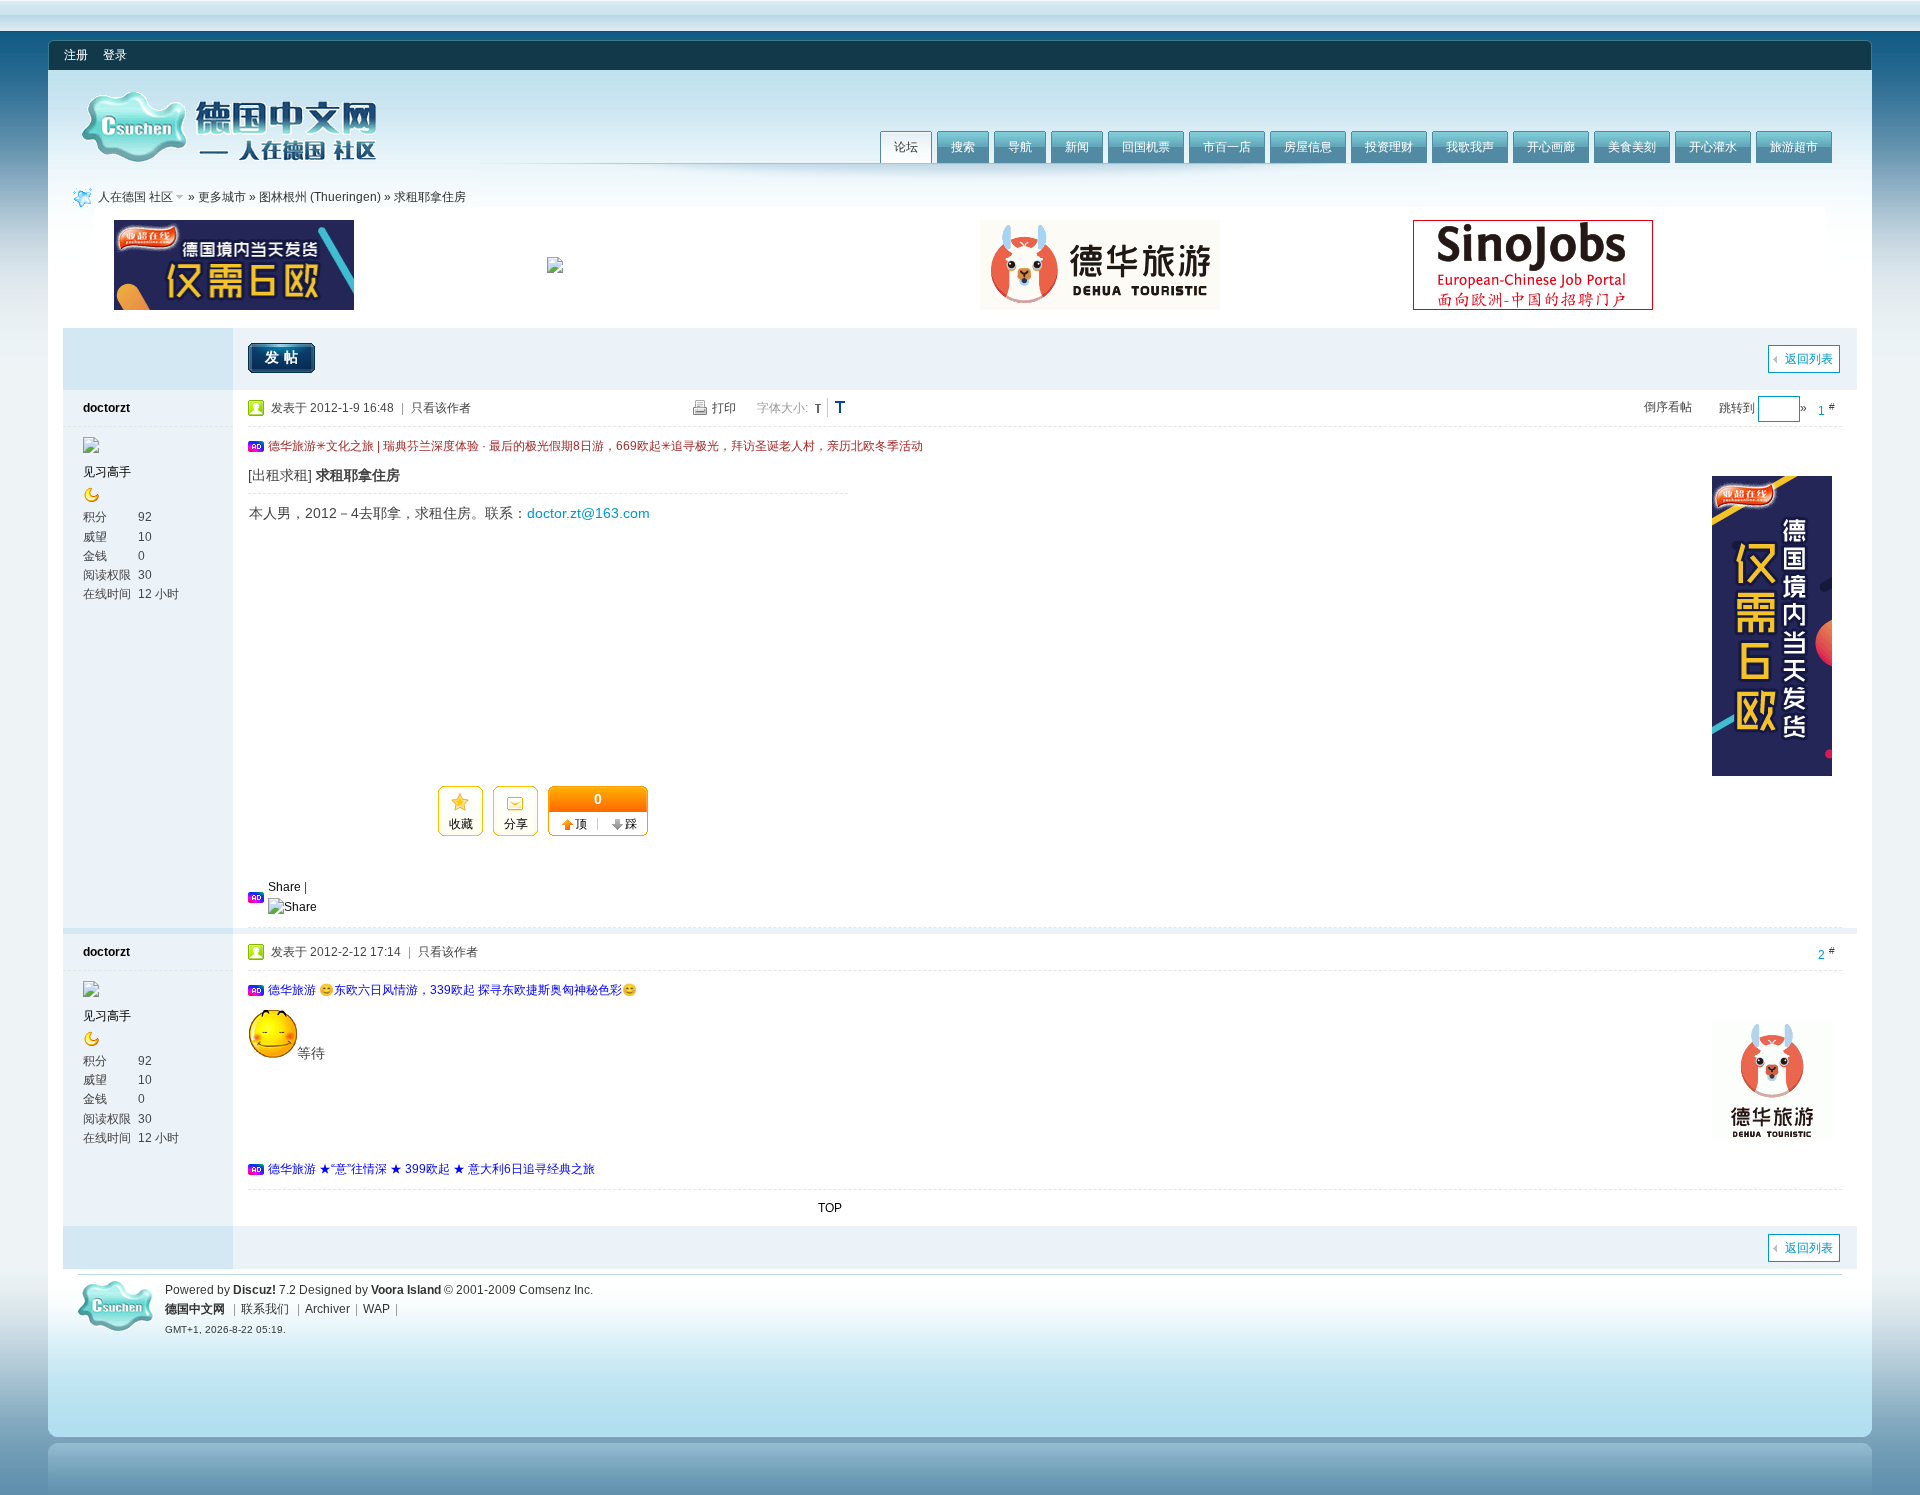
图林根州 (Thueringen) (320, 197)
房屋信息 (1308, 147)
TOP (830, 1208)
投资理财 (1389, 147)
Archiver (327, 1309)
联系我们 (265, 1309)
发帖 (284, 357)
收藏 (461, 824)
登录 (115, 55)
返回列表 (1809, 359)
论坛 (906, 147)
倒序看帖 (1668, 407)
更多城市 (222, 197)
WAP (376, 1309)
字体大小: (782, 408)
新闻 (1077, 147)
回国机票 (1146, 147)
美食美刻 (1632, 147)
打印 (724, 408)
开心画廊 (1551, 147)
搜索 (963, 147)
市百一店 (1227, 147)
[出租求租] (280, 475)
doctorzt (106, 408)
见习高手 (107, 472)
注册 (76, 55)
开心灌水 (1713, 147)
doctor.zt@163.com (588, 513)
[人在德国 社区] (229, 158)
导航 (1020, 147)
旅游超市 (1794, 147)
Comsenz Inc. (556, 1290)
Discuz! (254, 1290)
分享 (516, 824)
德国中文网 (195, 1309)
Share (284, 887)
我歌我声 (1470, 147)
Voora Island (406, 1290)
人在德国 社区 (135, 197)
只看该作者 (441, 408)
